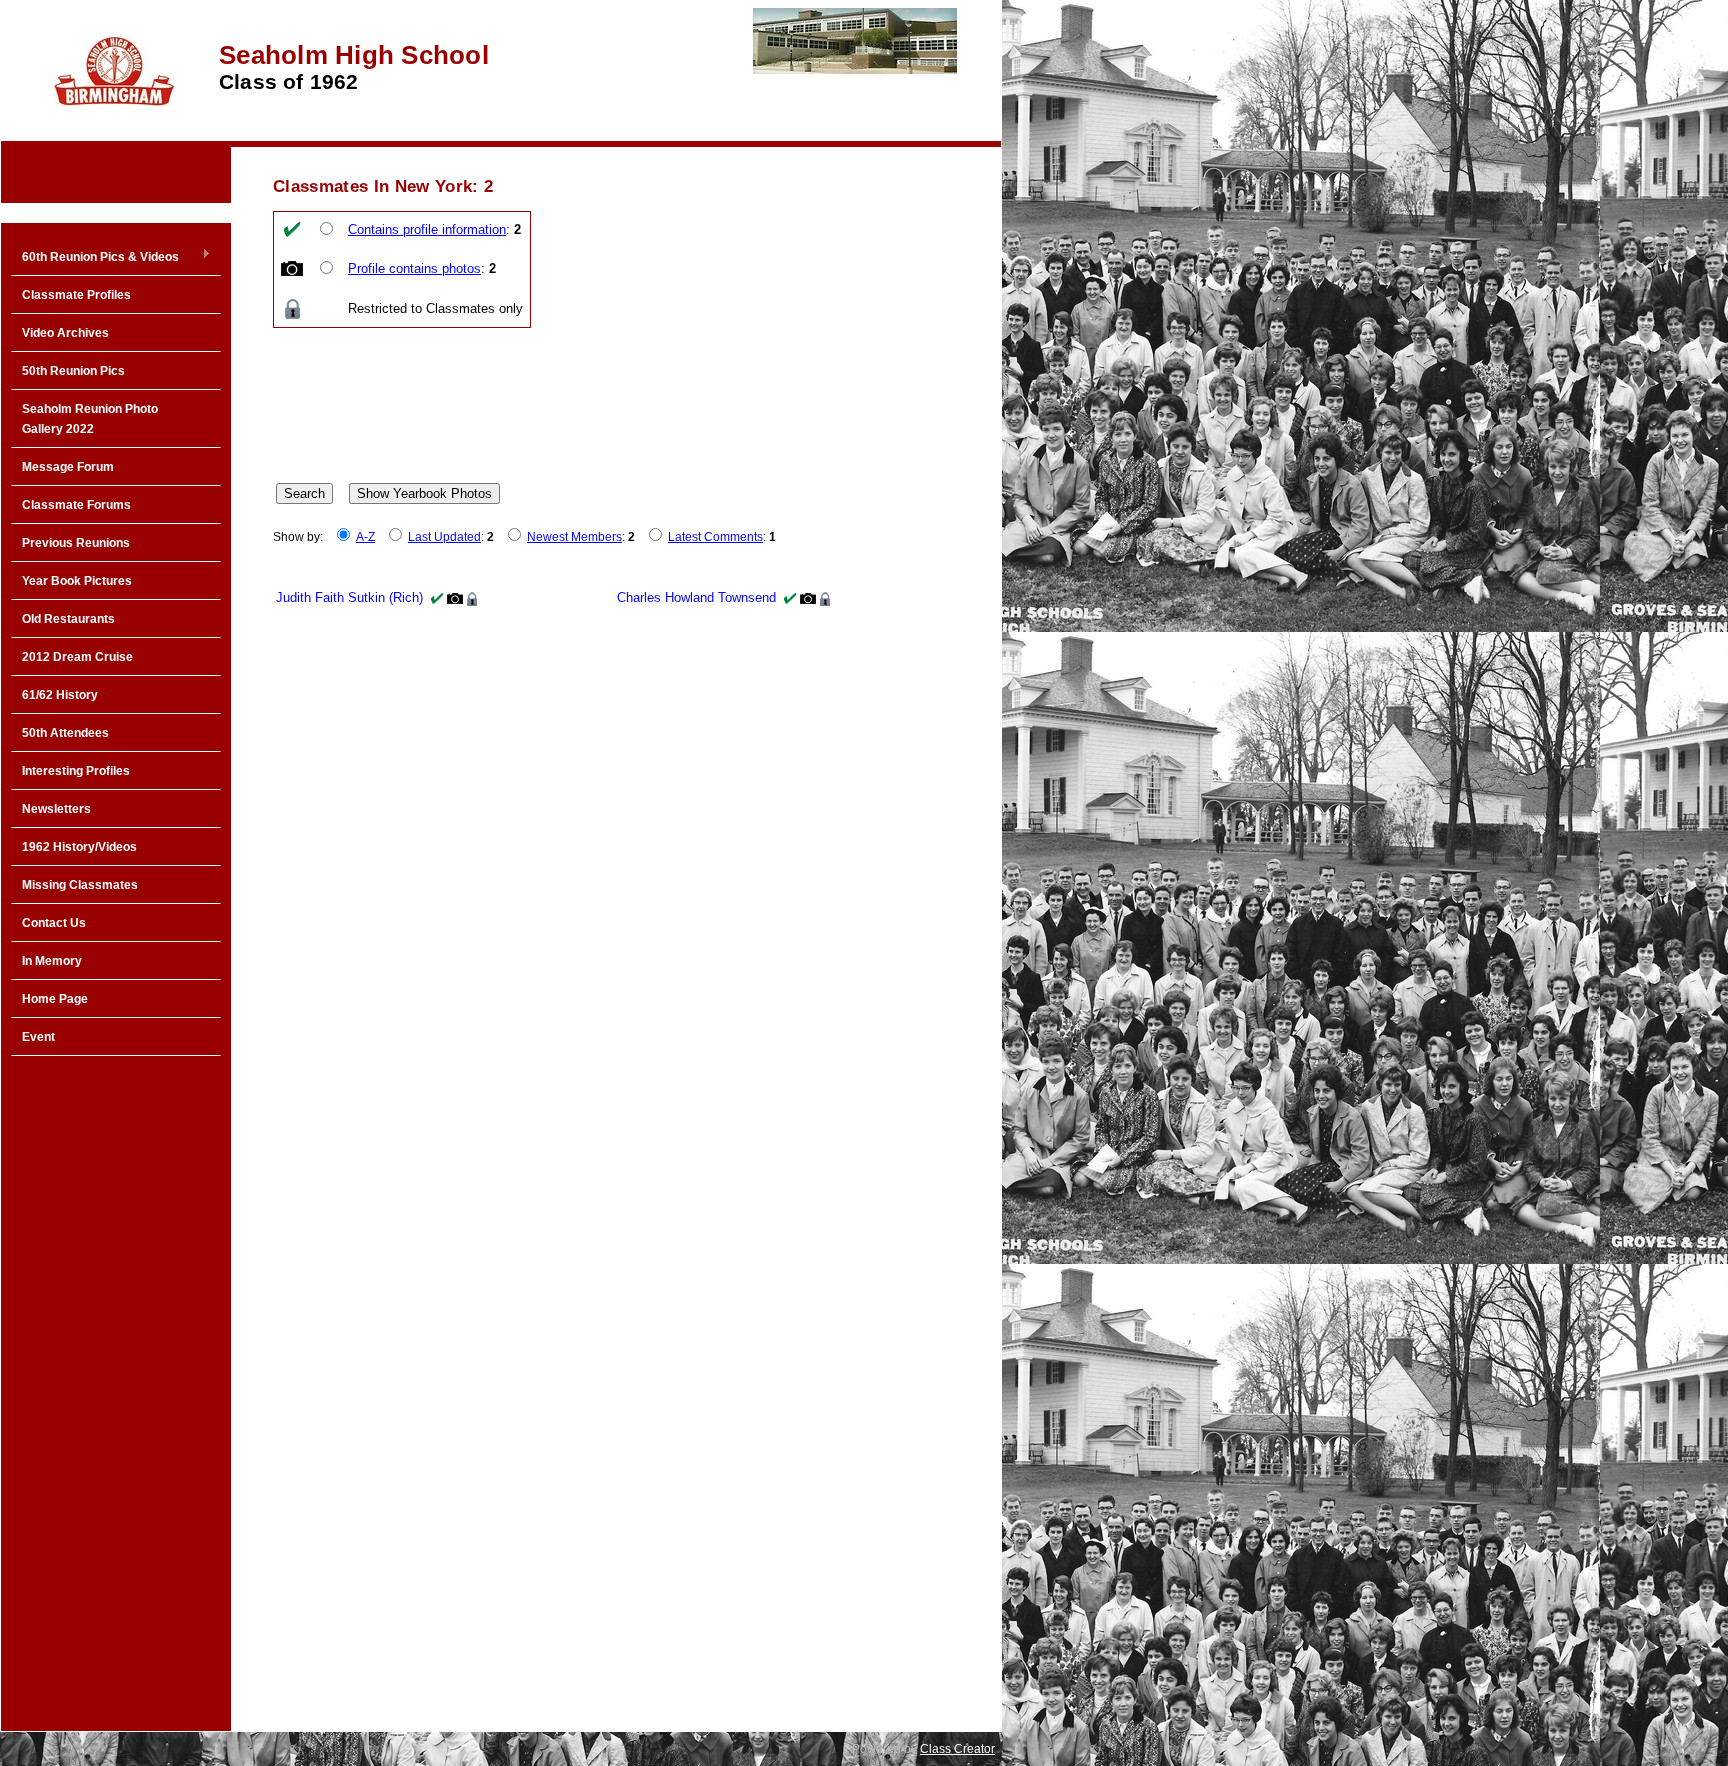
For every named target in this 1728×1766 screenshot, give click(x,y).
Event (38, 1037)
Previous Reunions (76, 543)
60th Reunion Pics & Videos (95, 258)
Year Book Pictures (77, 581)
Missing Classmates (80, 885)
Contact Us (54, 923)
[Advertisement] (116, 1386)
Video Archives (65, 333)
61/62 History (60, 695)
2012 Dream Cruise (77, 657)
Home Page (55, 999)
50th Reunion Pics (73, 371)
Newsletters (56, 809)
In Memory (52, 961)
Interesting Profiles (76, 771)
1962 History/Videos (79, 847)
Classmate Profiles (76, 295)
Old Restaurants (68, 619)
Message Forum (68, 467)
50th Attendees (65, 733)
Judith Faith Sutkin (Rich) (349, 597)
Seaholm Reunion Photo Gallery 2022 (90, 419)
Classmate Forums (76, 505)
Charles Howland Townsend (696, 597)
